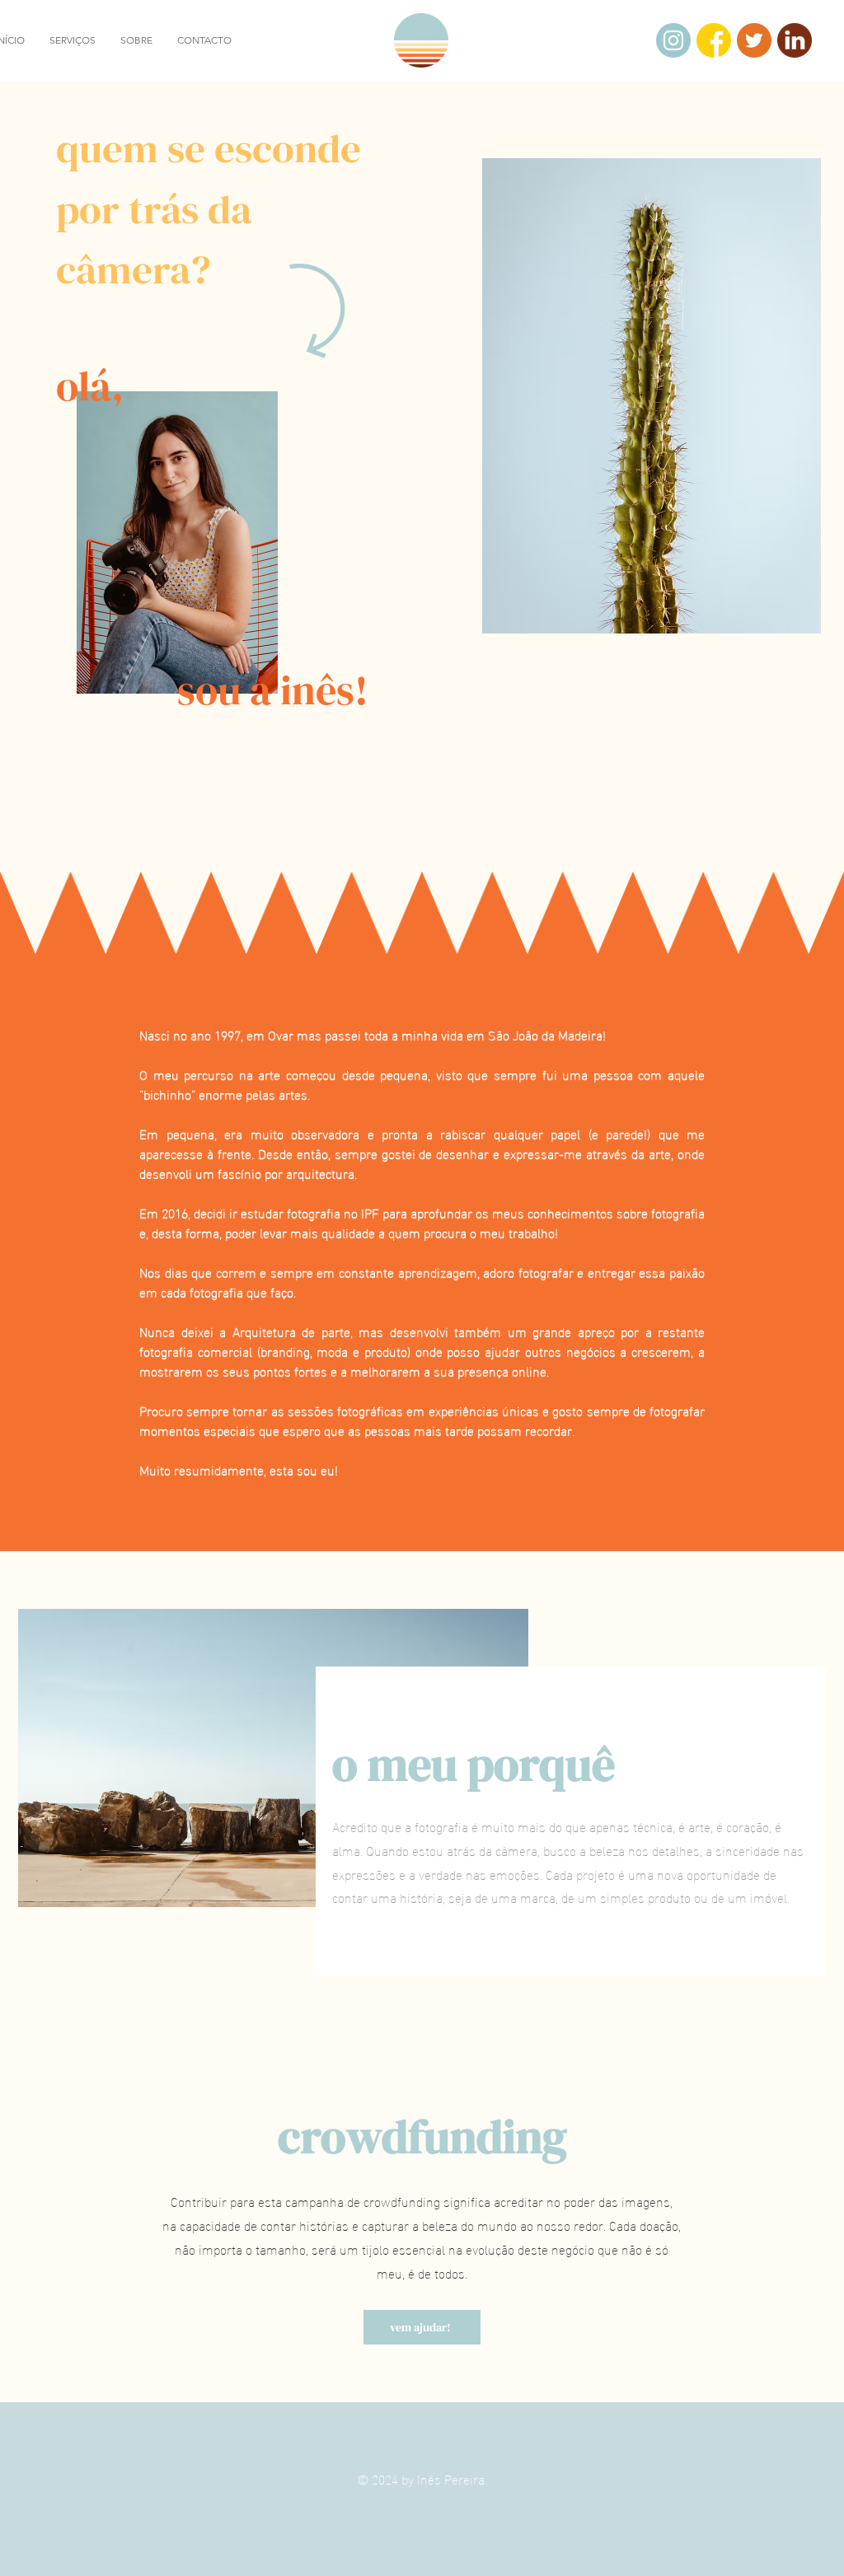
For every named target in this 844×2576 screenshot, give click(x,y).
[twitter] (754, 40)
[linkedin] (795, 40)
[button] (73, 40)
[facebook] (714, 40)
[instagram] (673, 40)
